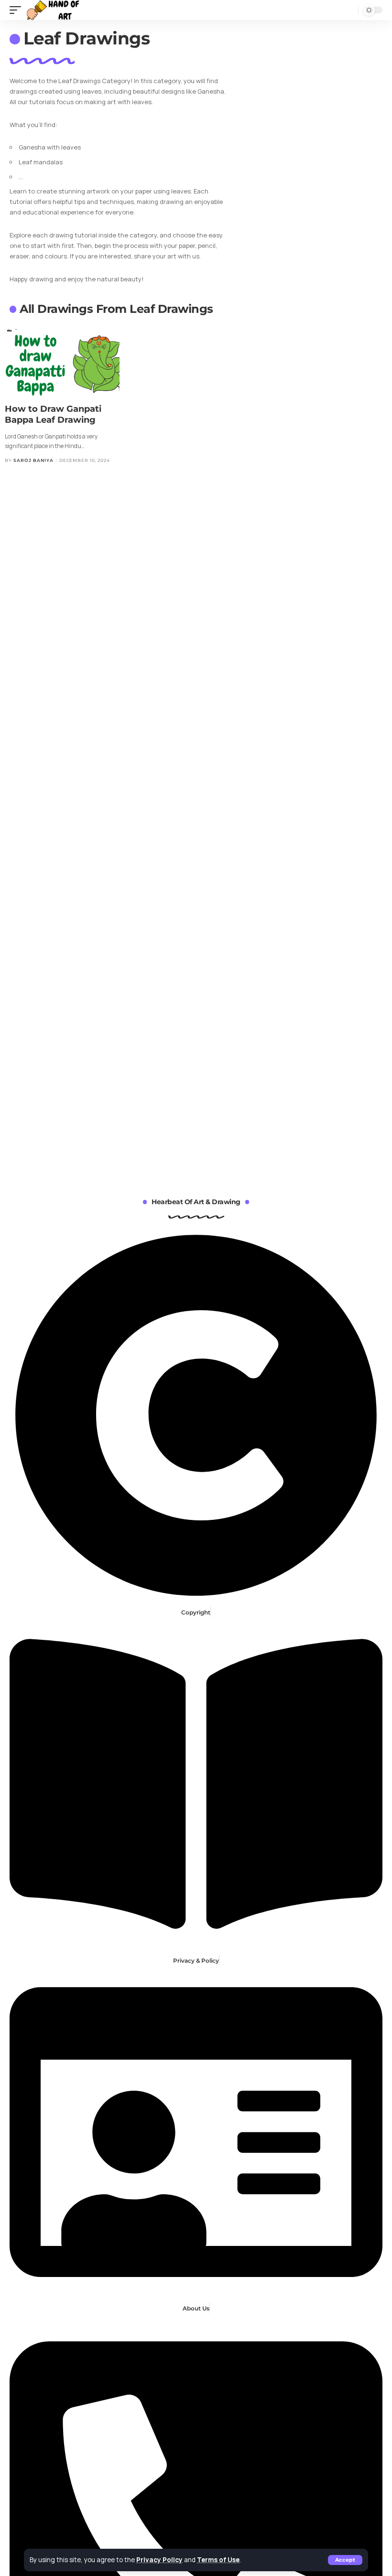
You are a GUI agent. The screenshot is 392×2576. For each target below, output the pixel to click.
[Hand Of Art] (56, 10)
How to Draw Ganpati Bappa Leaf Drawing (53, 414)
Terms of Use (218, 2560)
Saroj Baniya (33, 460)
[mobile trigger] (18, 10)
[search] (348, 10)
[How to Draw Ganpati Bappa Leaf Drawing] (62, 363)
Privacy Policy (159, 2560)
